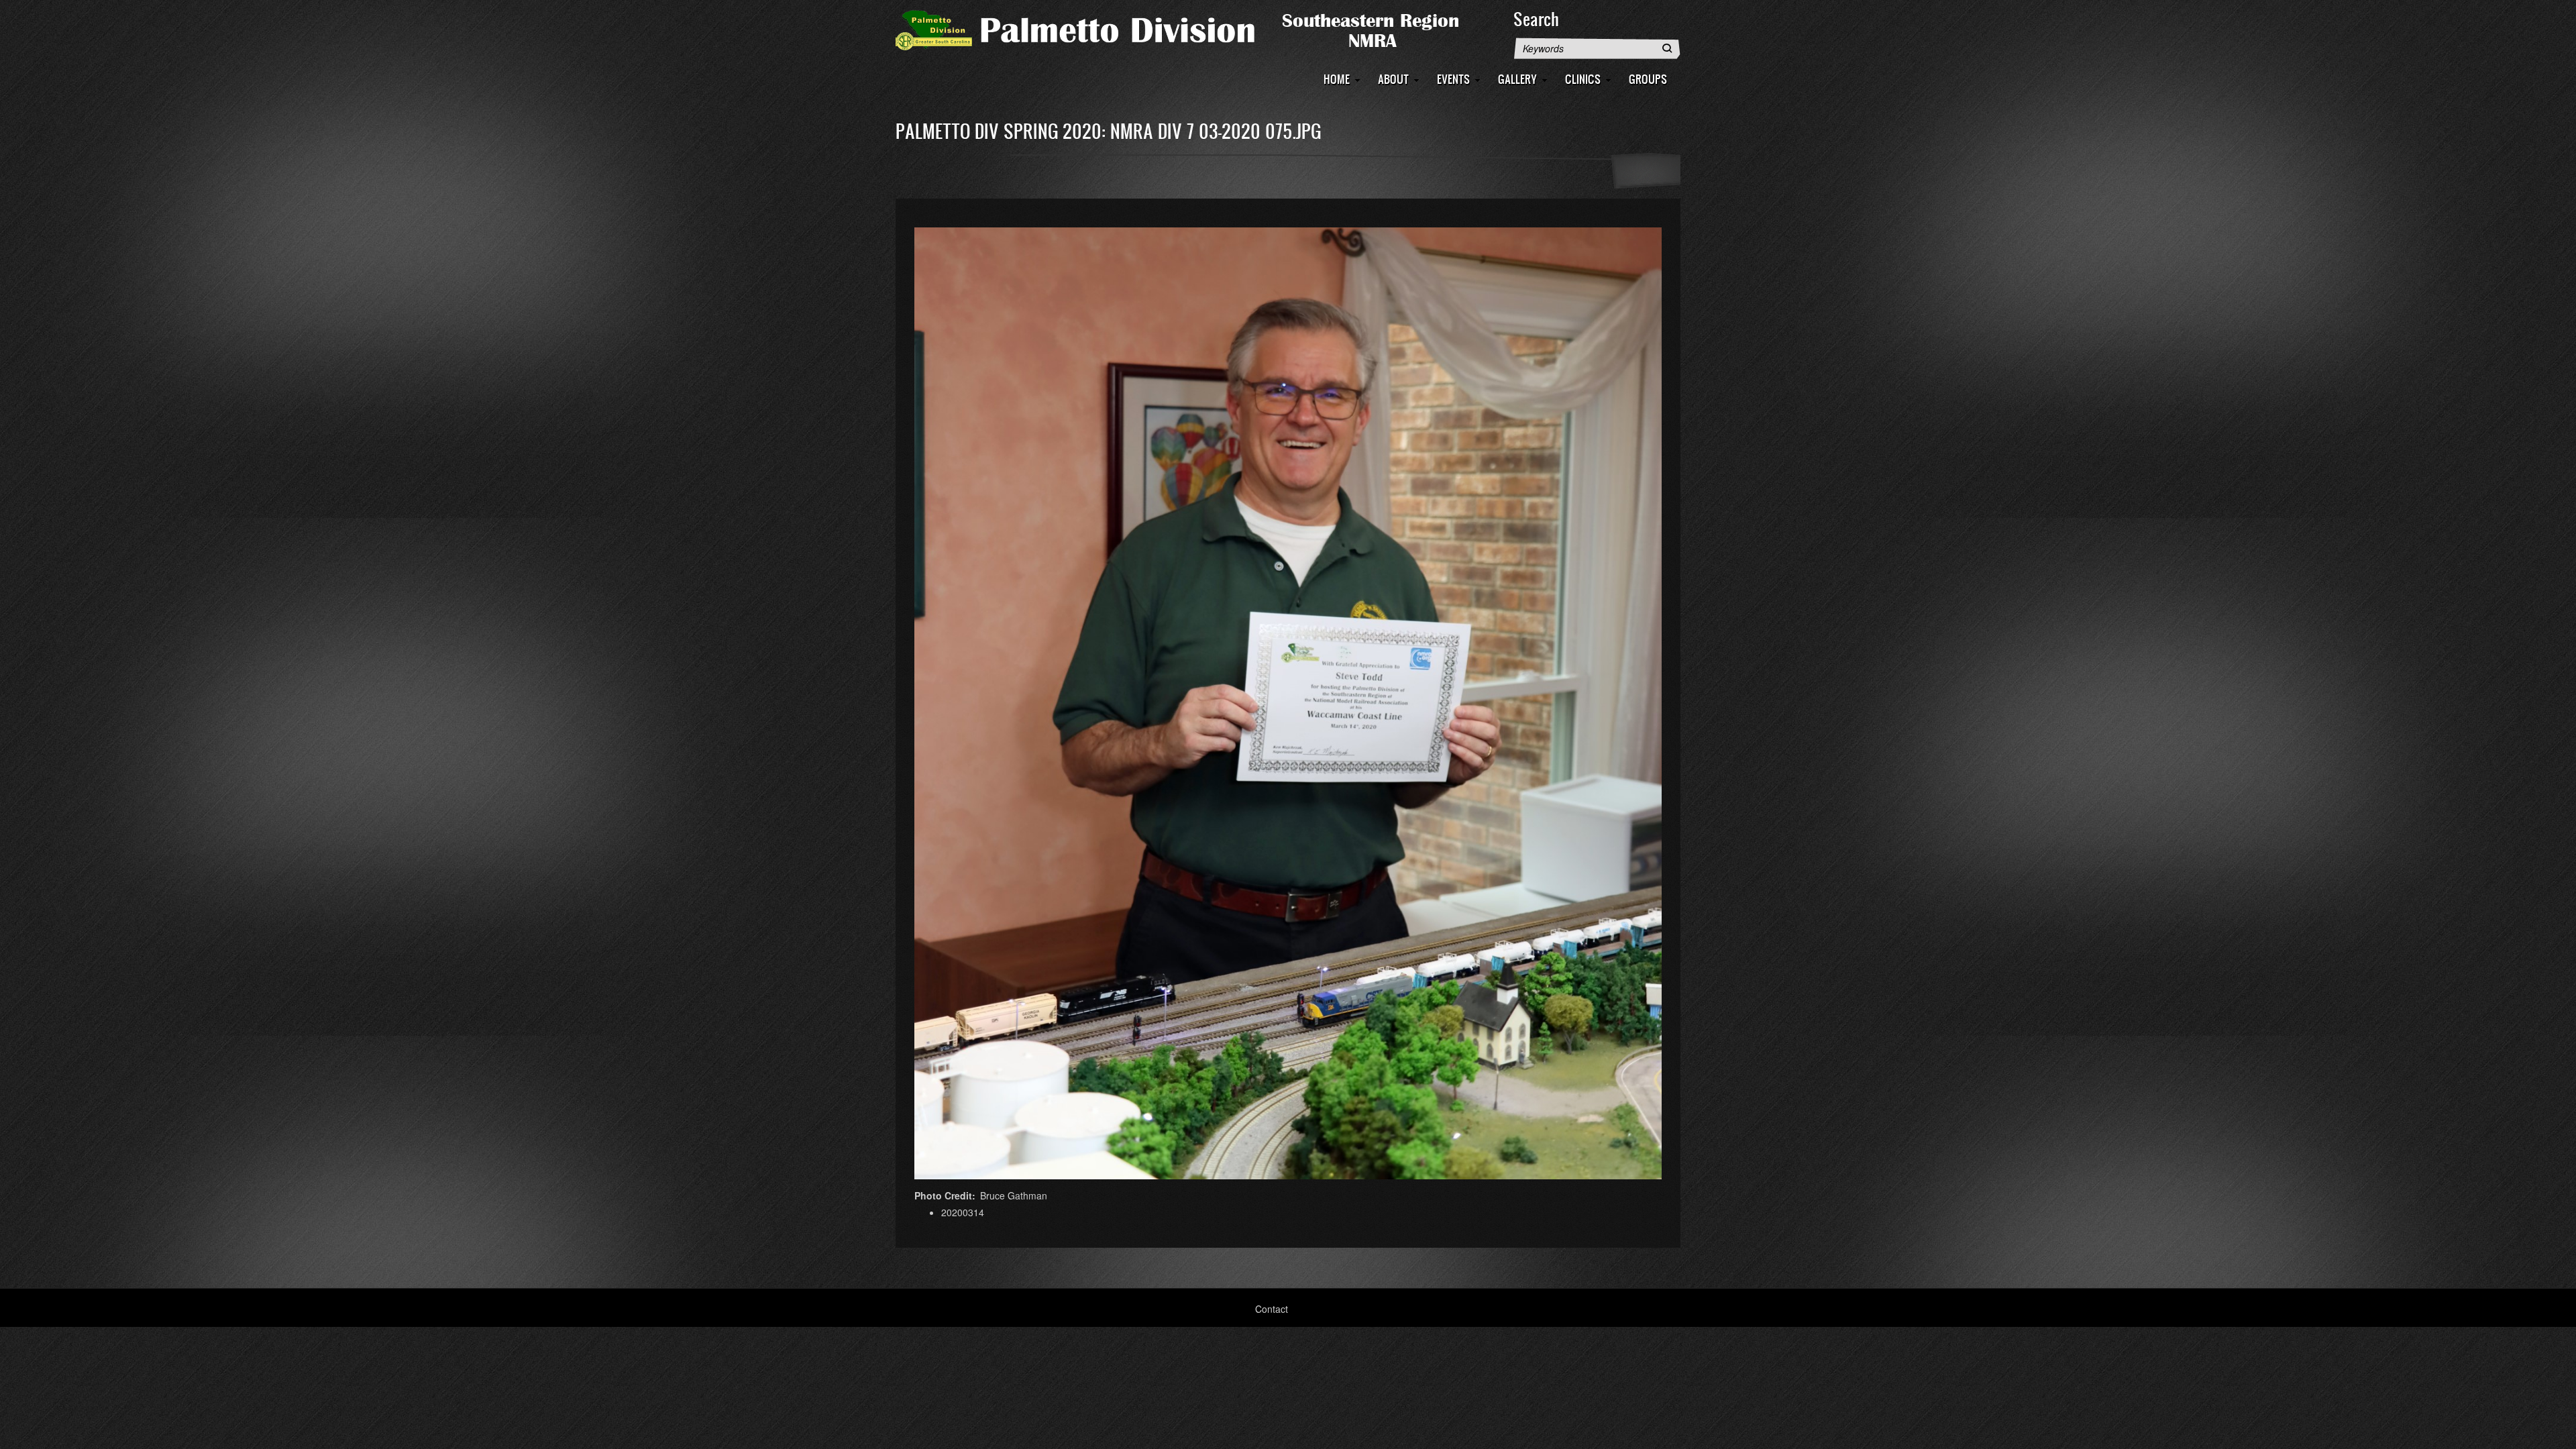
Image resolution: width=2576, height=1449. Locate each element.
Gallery (1517, 79)
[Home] (1197, 29)
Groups (1648, 79)
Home (1337, 79)
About (1393, 79)
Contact (1272, 1309)
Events (1453, 79)
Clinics (1583, 79)
